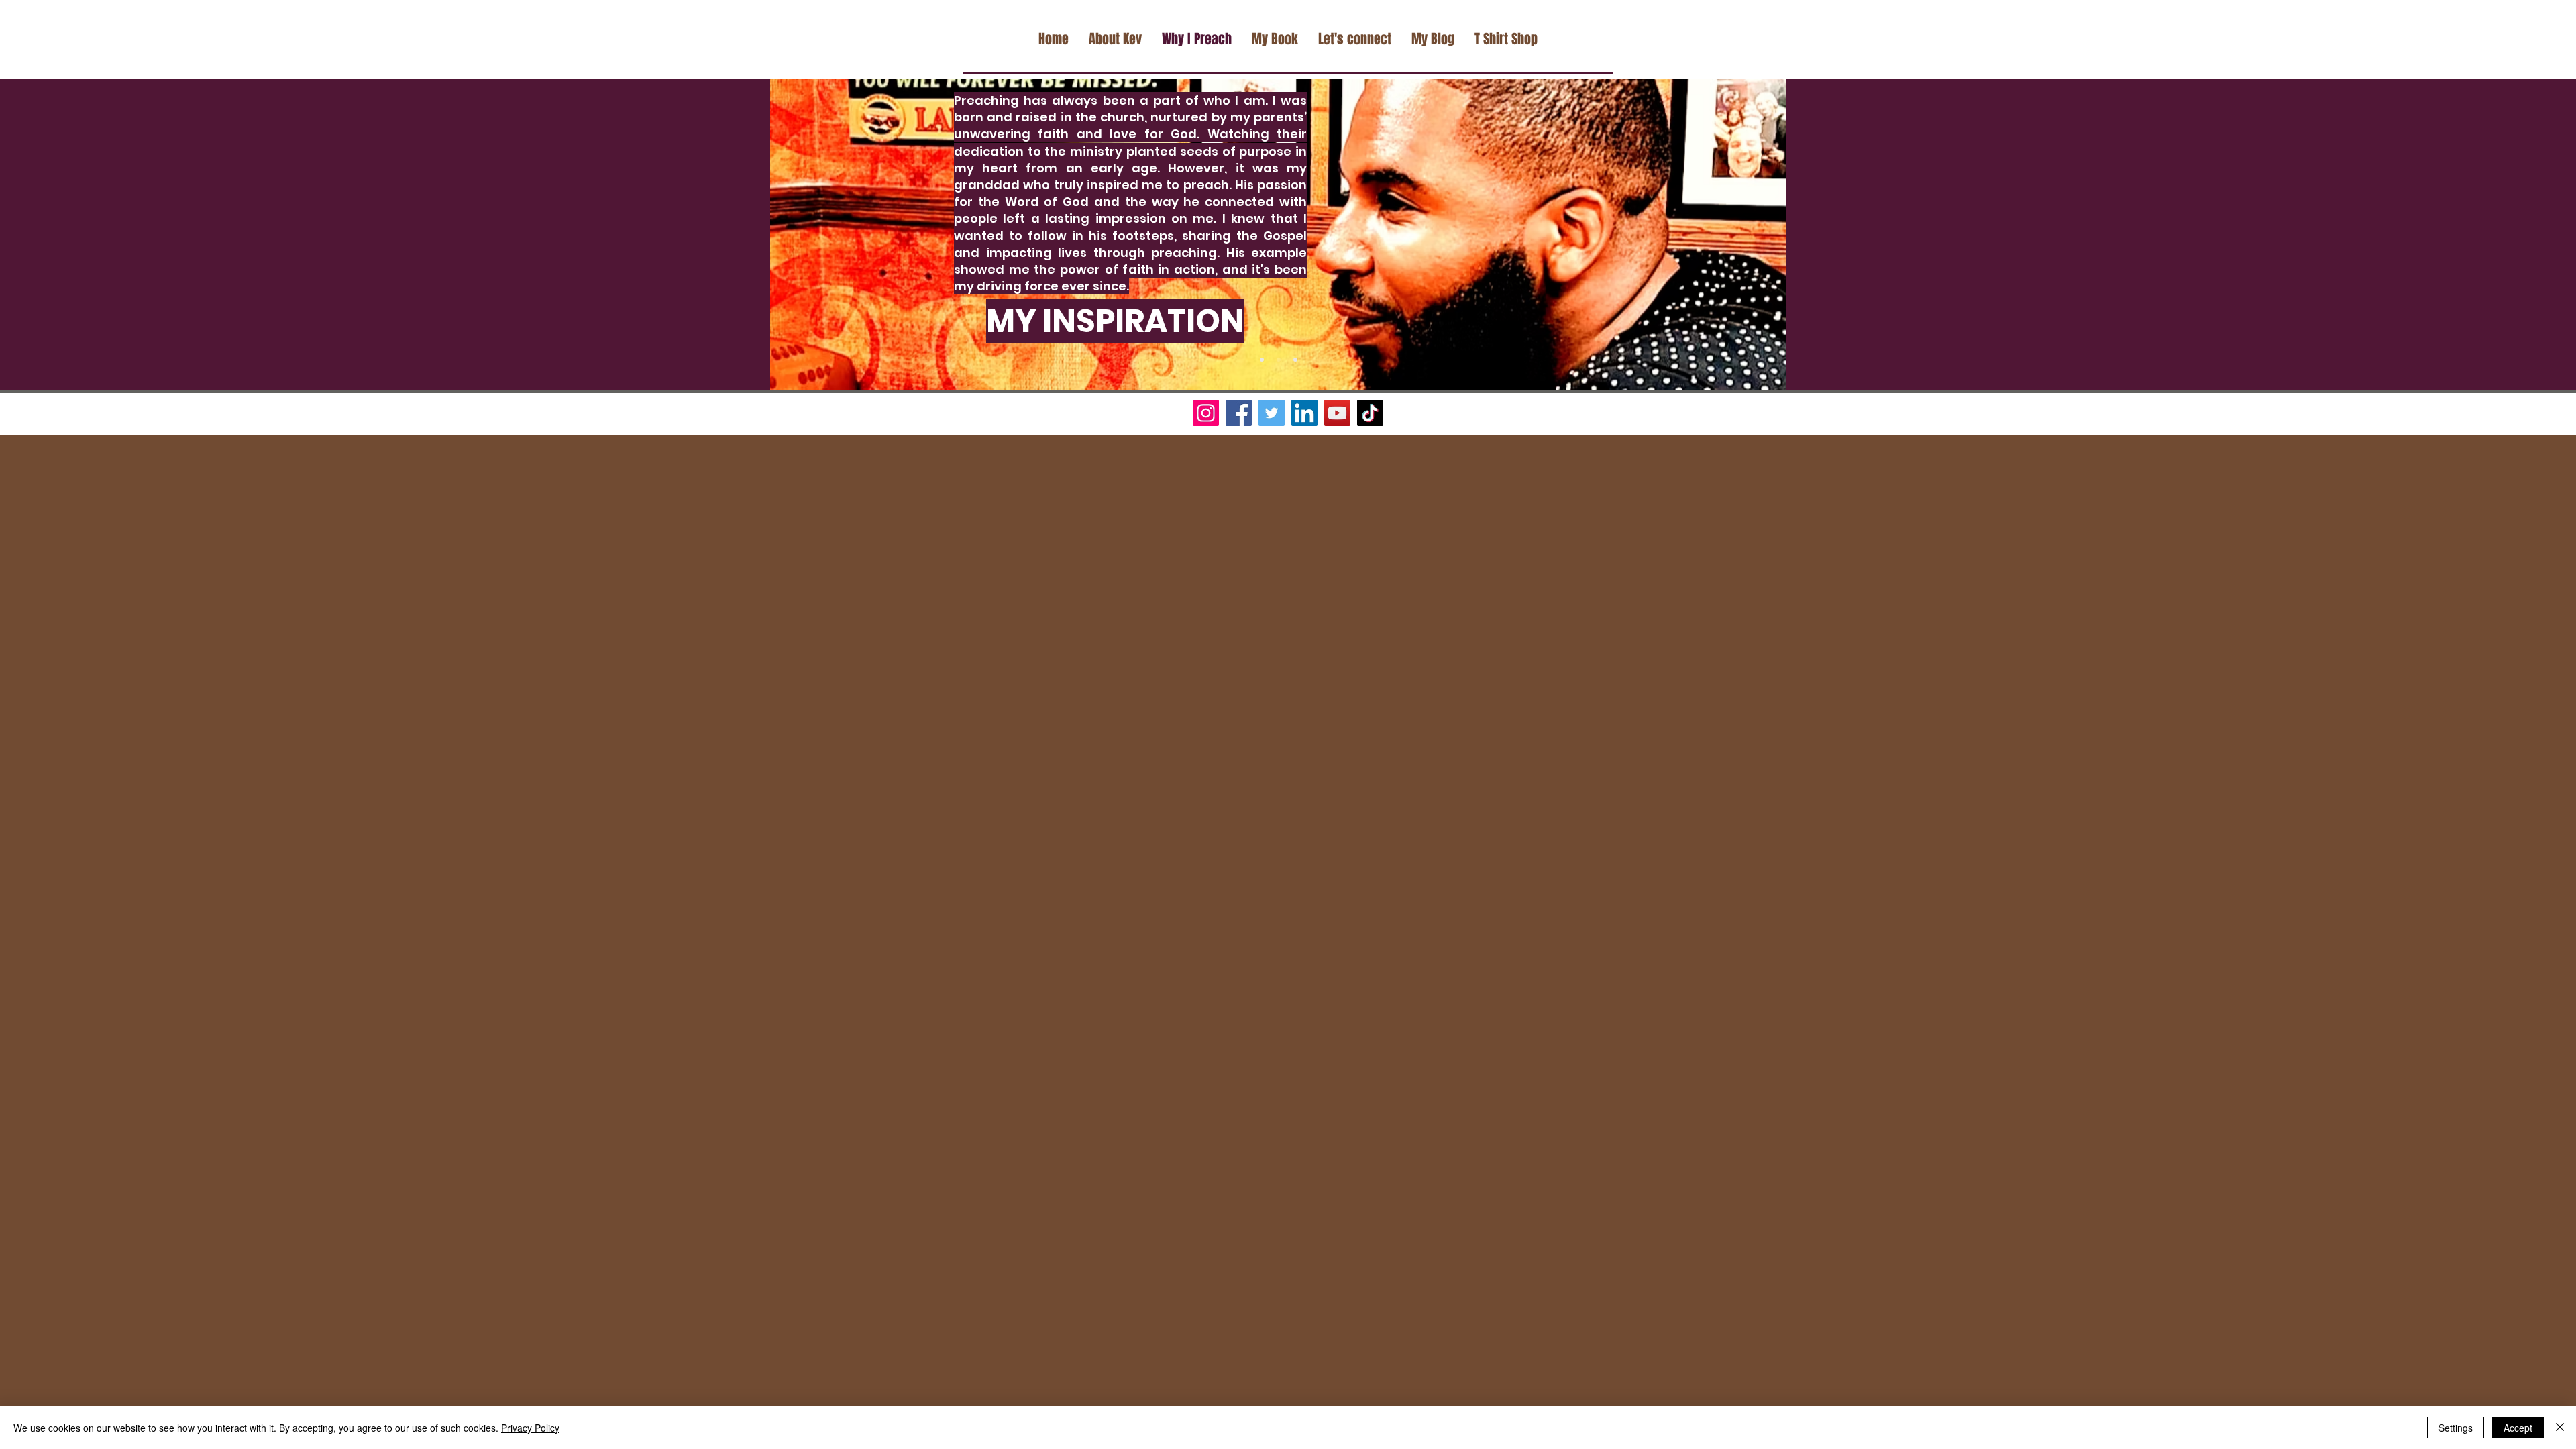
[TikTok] (1370, 413)
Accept (2518, 1428)
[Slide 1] (1262, 360)
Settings (2456, 1428)
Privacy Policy (530, 1428)
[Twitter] (1272, 413)
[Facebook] (1239, 413)
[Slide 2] (1279, 360)
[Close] (2560, 1428)
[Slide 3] (1295, 360)
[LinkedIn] (1304, 413)
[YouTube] (1337, 413)
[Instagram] (1206, 413)
